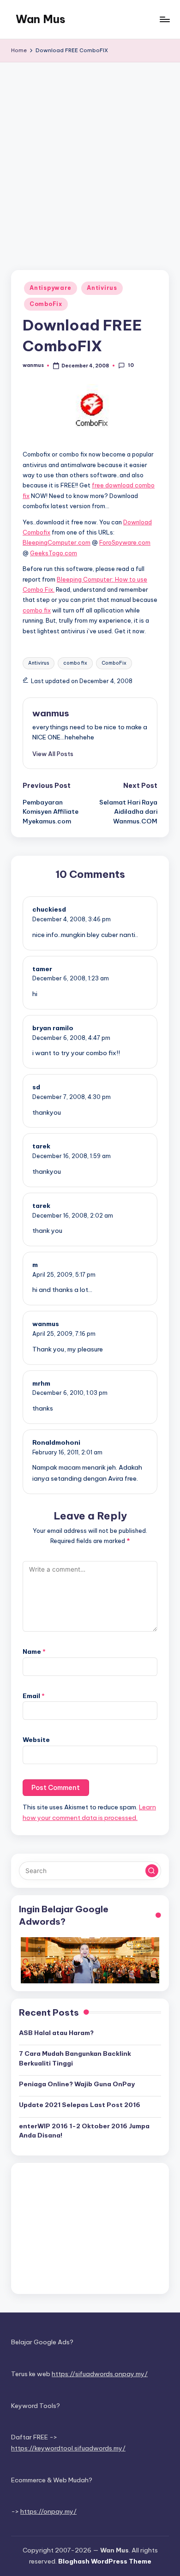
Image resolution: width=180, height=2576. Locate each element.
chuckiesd (49, 909)
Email (34, 1696)
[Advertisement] (90, 157)
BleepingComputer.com (57, 542)
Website (36, 1740)
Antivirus (102, 288)
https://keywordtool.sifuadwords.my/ (68, 2448)
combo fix (37, 610)
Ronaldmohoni (56, 1442)
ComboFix (46, 304)
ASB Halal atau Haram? (56, 2033)
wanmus (51, 713)
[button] (53, 754)
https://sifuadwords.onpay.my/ (100, 2374)
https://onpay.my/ (48, 2511)
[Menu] (164, 19)
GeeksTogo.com (54, 553)
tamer (42, 969)
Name (34, 1651)
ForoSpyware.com (125, 542)
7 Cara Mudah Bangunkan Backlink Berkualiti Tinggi (75, 2058)
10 (131, 365)
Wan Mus (41, 19)
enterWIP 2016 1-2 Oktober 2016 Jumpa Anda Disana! (84, 2131)
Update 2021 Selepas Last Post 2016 (80, 2105)
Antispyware (51, 288)
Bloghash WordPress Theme (105, 2561)
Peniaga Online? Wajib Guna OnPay (77, 2084)
